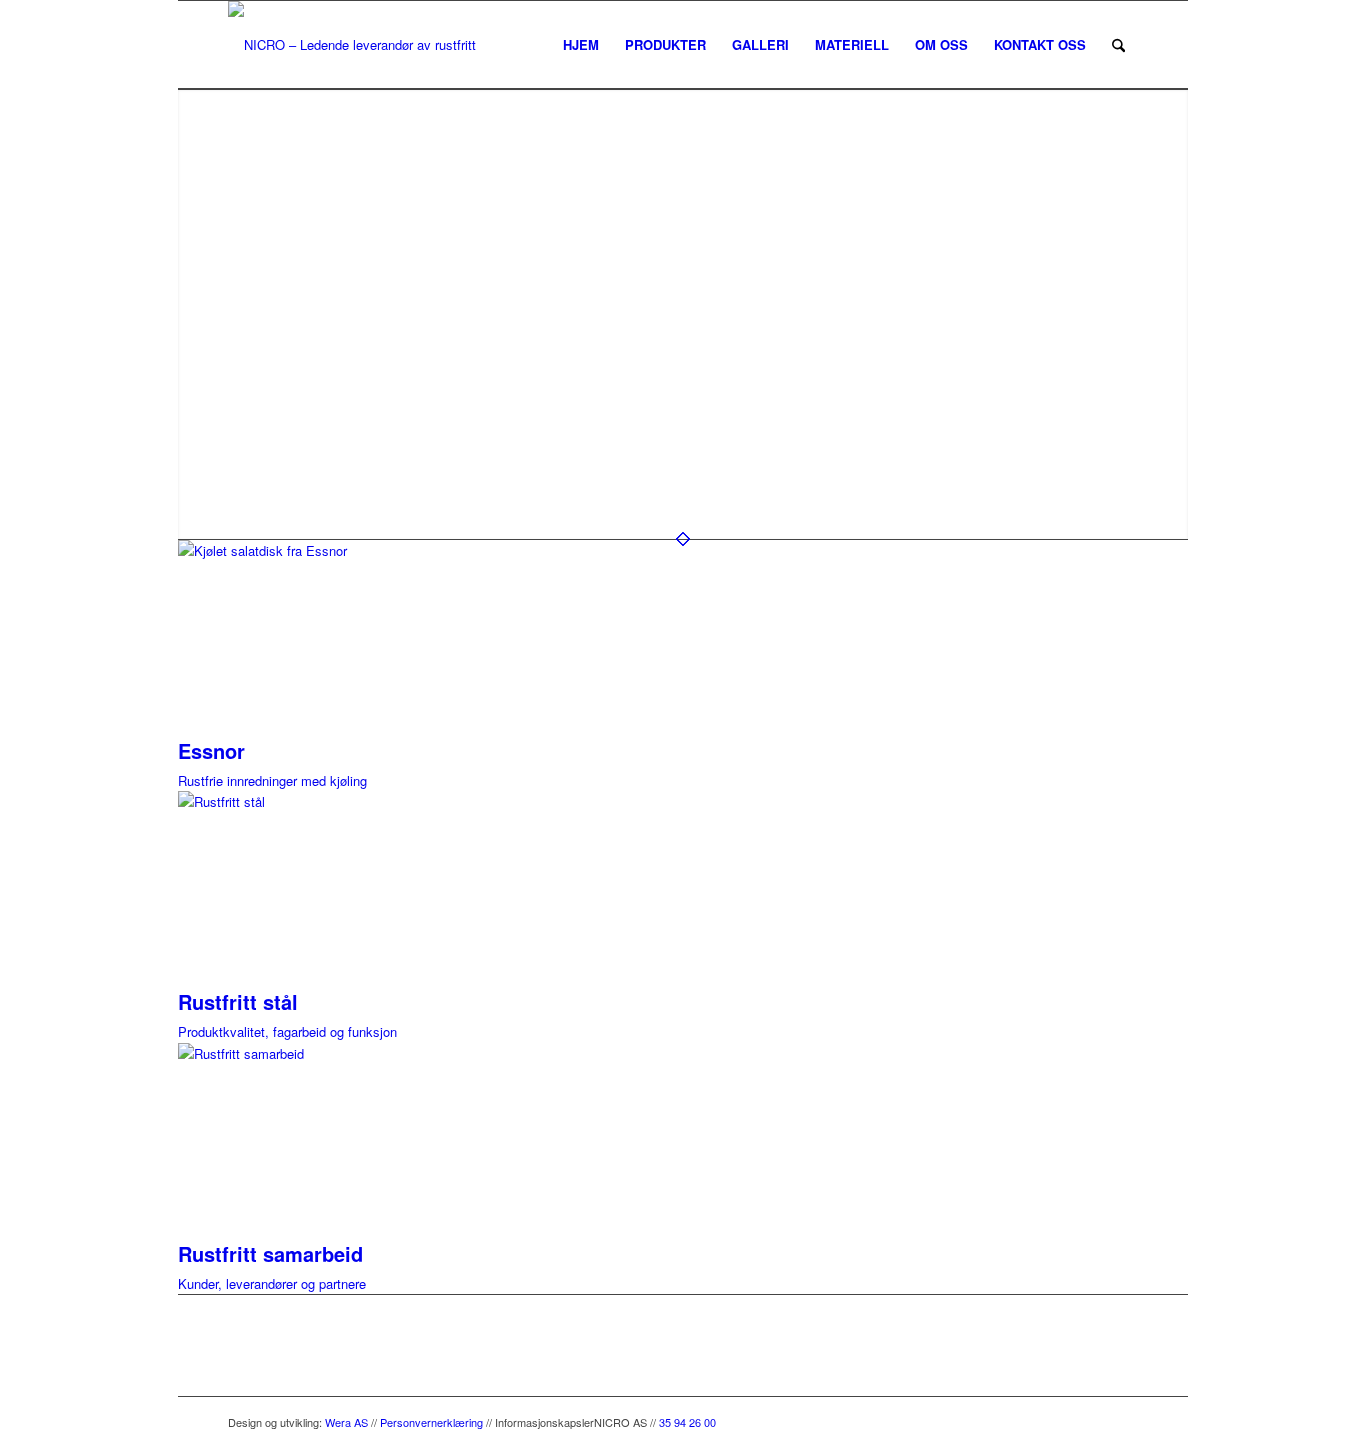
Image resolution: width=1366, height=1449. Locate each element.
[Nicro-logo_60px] (360, 45)
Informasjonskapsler (544, 1422)
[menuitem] (581, 45)
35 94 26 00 (687, 1422)
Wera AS (346, 1422)
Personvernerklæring (431, 1422)
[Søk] (1118, 45)
